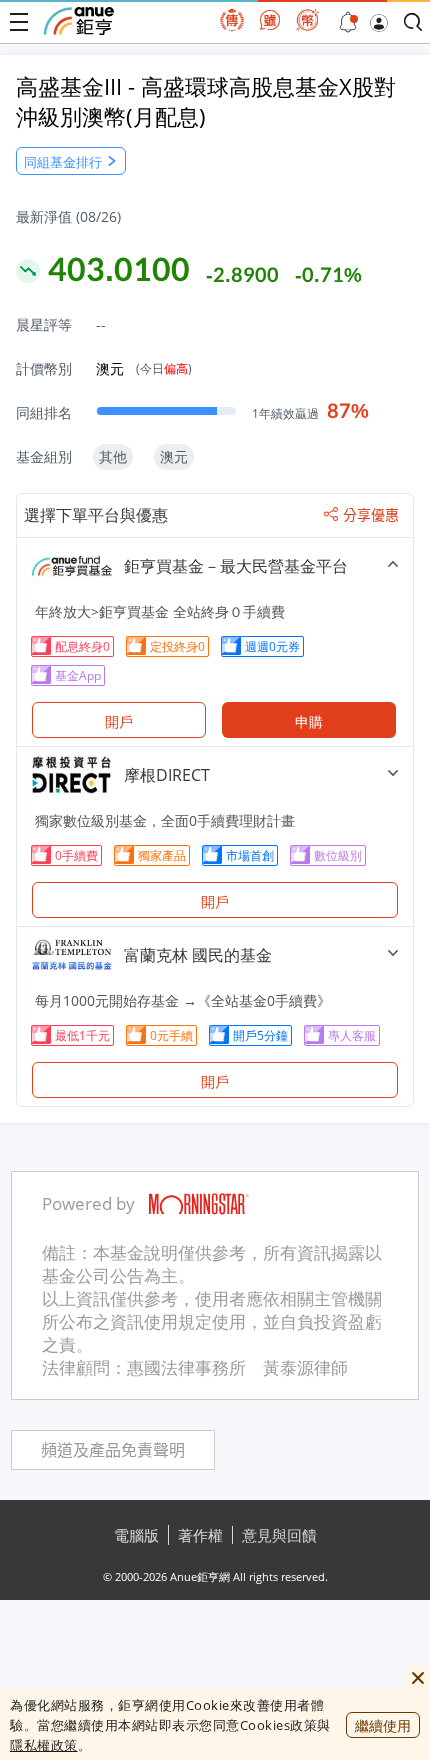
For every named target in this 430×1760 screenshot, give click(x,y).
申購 (309, 721)
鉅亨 (79, 21)
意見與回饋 (279, 1535)
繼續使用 (383, 1725)
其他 (113, 456)
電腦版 (136, 1535)
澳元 (144, 368)
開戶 (119, 721)
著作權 (200, 1535)
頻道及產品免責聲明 (113, 1450)
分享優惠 (371, 515)
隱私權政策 (44, 1745)
